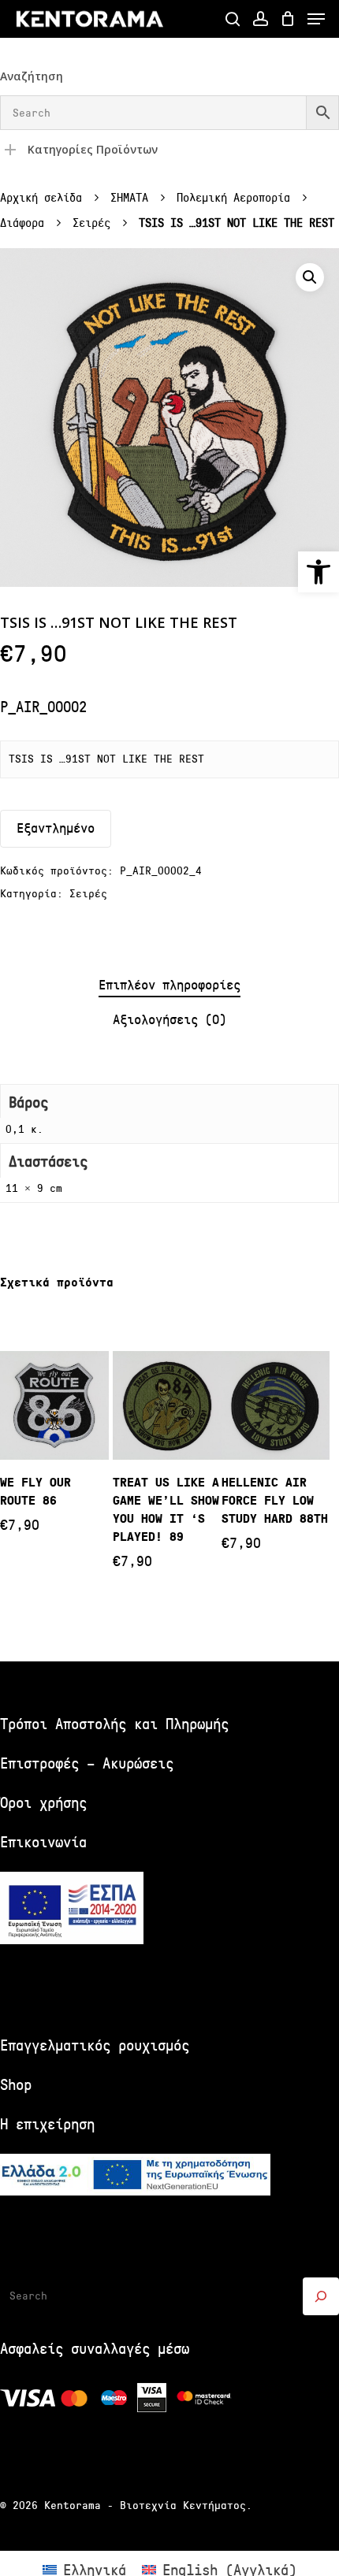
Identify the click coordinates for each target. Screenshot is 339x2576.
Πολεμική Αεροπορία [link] (233, 198)
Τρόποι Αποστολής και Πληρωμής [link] (114, 1724)
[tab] (169, 986)
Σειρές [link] (91, 223)
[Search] (321, 2296)
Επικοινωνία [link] (43, 1842)
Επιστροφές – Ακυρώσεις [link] (87, 1763)
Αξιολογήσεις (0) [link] (169, 1020)
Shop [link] (16, 2085)
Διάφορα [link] (22, 223)
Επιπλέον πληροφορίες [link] (169, 985)
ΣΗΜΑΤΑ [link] (129, 198)
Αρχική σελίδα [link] (41, 198)
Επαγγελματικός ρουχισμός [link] (95, 2045)
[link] (319, 572)
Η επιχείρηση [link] (47, 2124)
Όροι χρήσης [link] (43, 1803)
